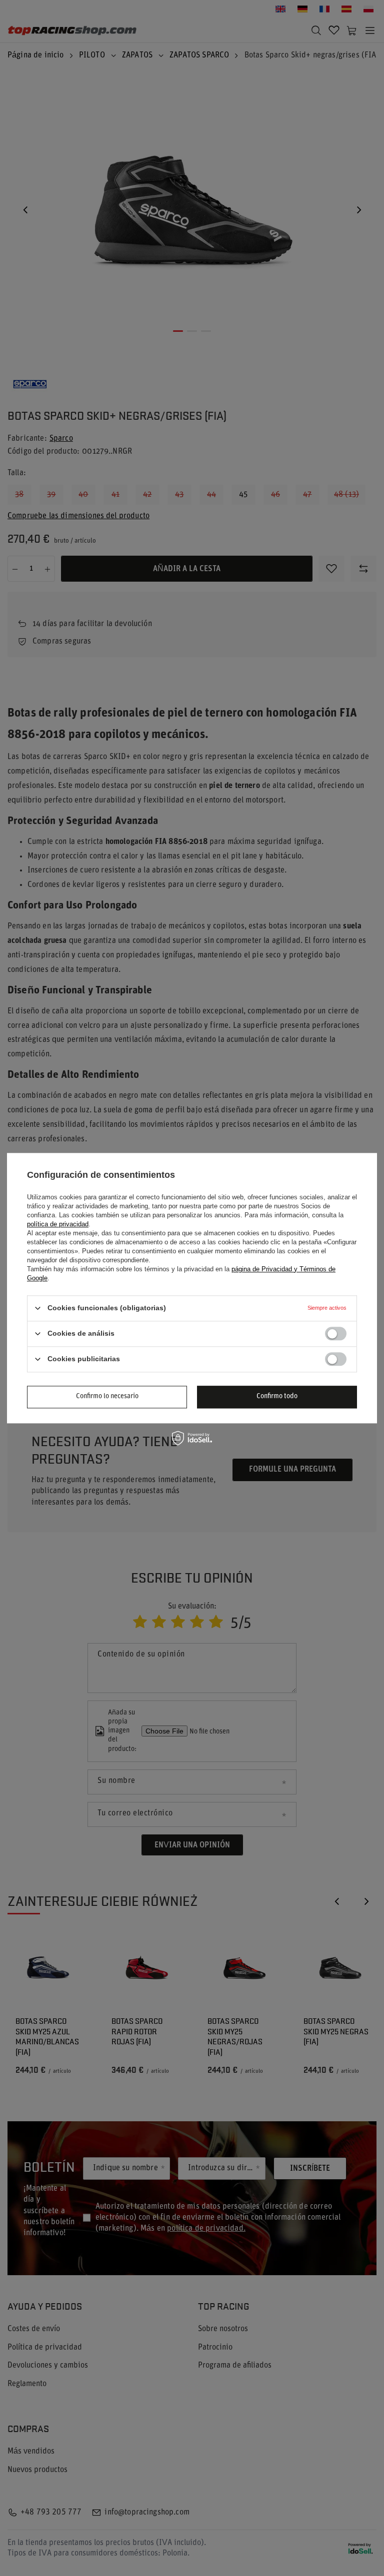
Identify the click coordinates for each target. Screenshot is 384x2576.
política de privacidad (58, 1224)
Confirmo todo (277, 1396)
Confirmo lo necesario (107, 1396)
